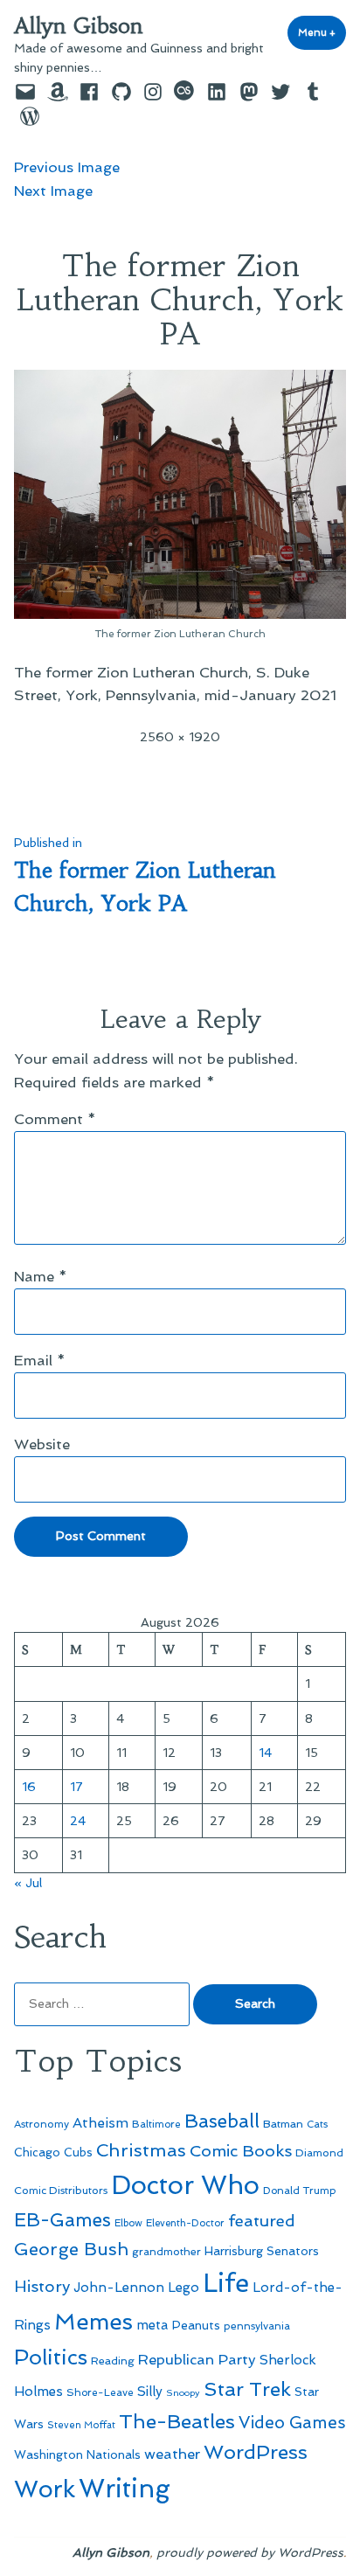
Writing (125, 2489)
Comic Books (241, 2151)
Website (42, 1444)
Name (41, 1276)
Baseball (222, 2121)
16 (29, 1787)
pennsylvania (257, 2326)
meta (152, 2325)
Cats (317, 2124)
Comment (55, 1119)
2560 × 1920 (180, 737)
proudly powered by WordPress (250, 2552)
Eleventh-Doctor (185, 2223)
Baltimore (156, 2124)
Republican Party (197, 2359)
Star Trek (247, 2389)
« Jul (28, 1883)
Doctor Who (185, 2185)
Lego (183, 2288)
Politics (51, 2357)
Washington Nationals (77, 2454)
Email (40, 1360)
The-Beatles (177, 2421)
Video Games (292, 2423)
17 (76, 1787)
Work (45, 2489)
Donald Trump (300, 2191)
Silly (150, 2392)
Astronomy (42, 2124)
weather (172, 2454)
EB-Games (62, 2220)
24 (78, 1821)
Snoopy (183, 2393)
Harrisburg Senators (262, 2251)
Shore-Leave (100, 2392)
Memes (93, 2322)
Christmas (141, 2150)
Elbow (128, 2223)
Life (226, 2283)
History (42, 2286)
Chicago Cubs (53, 2152)
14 (265, 1753)
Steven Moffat (81, 2425)
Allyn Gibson (79, 26)
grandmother (166, 2252)
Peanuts (196, 2325)
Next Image (53, 191)
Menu (322, 32)
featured (262, 2221)
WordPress (256, 2452)
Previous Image (67, 167)
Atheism (100, 2123)
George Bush (71, 2249)
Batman (283, 2124)
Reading (113, 2361)
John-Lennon (119, 2288)
